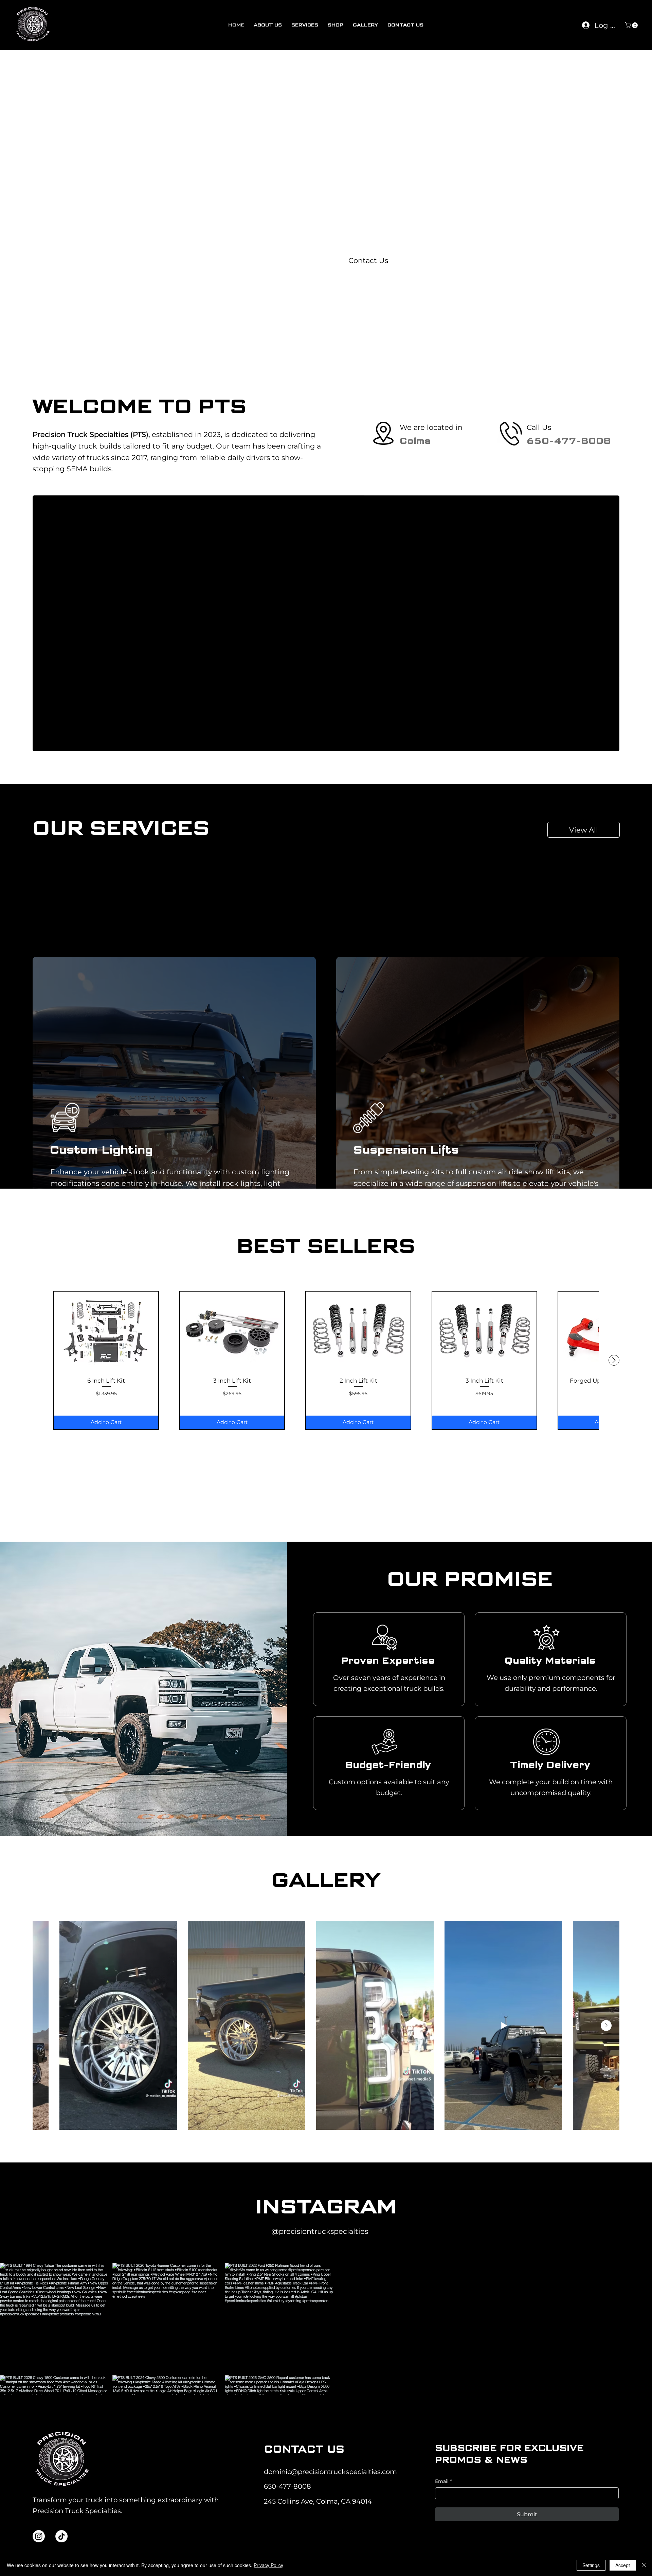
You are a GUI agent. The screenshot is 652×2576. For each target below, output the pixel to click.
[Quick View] (106, 1332)
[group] (326, 1360)
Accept (623, 2565)
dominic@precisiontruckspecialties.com (330, 2472)
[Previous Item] (46, 2026)
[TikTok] (61, 2536)
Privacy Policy (268, 2565)
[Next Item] (606, 2026)
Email (443, 2481)
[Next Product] (614, 1360)
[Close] (644, 2565)
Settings (591, 2565)
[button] (632, 25)
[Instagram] (39, 2536)
